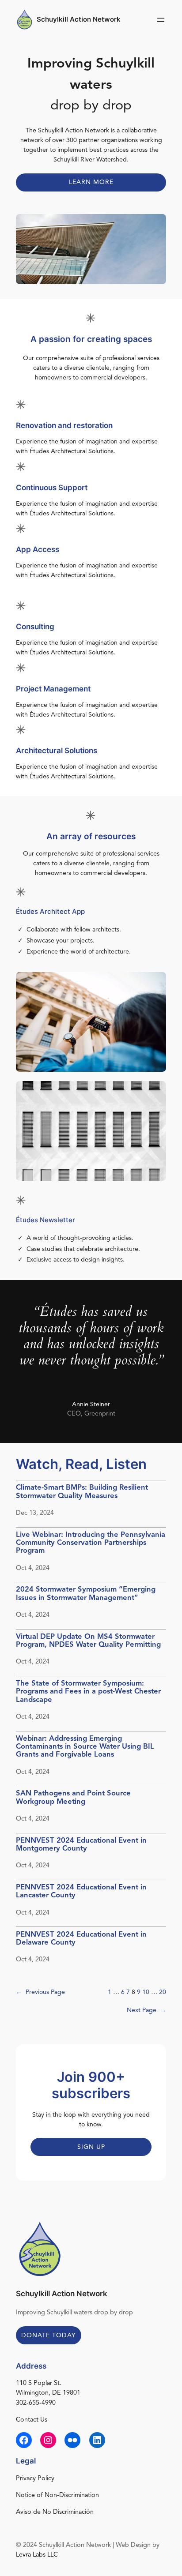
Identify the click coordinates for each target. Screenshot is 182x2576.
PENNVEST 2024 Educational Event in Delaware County (81, 1939)
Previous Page (40, 1992)
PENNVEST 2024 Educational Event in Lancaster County (81, 1891)
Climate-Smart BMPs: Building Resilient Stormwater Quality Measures (82, 1492)
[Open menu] (161, 20)
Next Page (146, 2010)
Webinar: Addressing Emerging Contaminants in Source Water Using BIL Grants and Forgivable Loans (85, 1747)
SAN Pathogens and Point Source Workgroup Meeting (73, 1797)
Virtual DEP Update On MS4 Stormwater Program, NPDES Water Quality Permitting (88, 1641)
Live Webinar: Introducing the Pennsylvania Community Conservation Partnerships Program (91, 1543)
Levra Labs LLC (37, 2555)
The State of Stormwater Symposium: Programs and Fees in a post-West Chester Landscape (88, 1692)
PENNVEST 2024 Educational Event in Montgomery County (81, 1845)
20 (163, 1992)
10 (146, 1992)
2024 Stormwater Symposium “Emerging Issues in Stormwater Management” (86, 1594)
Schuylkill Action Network (79, 19)
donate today (48, 2336)
